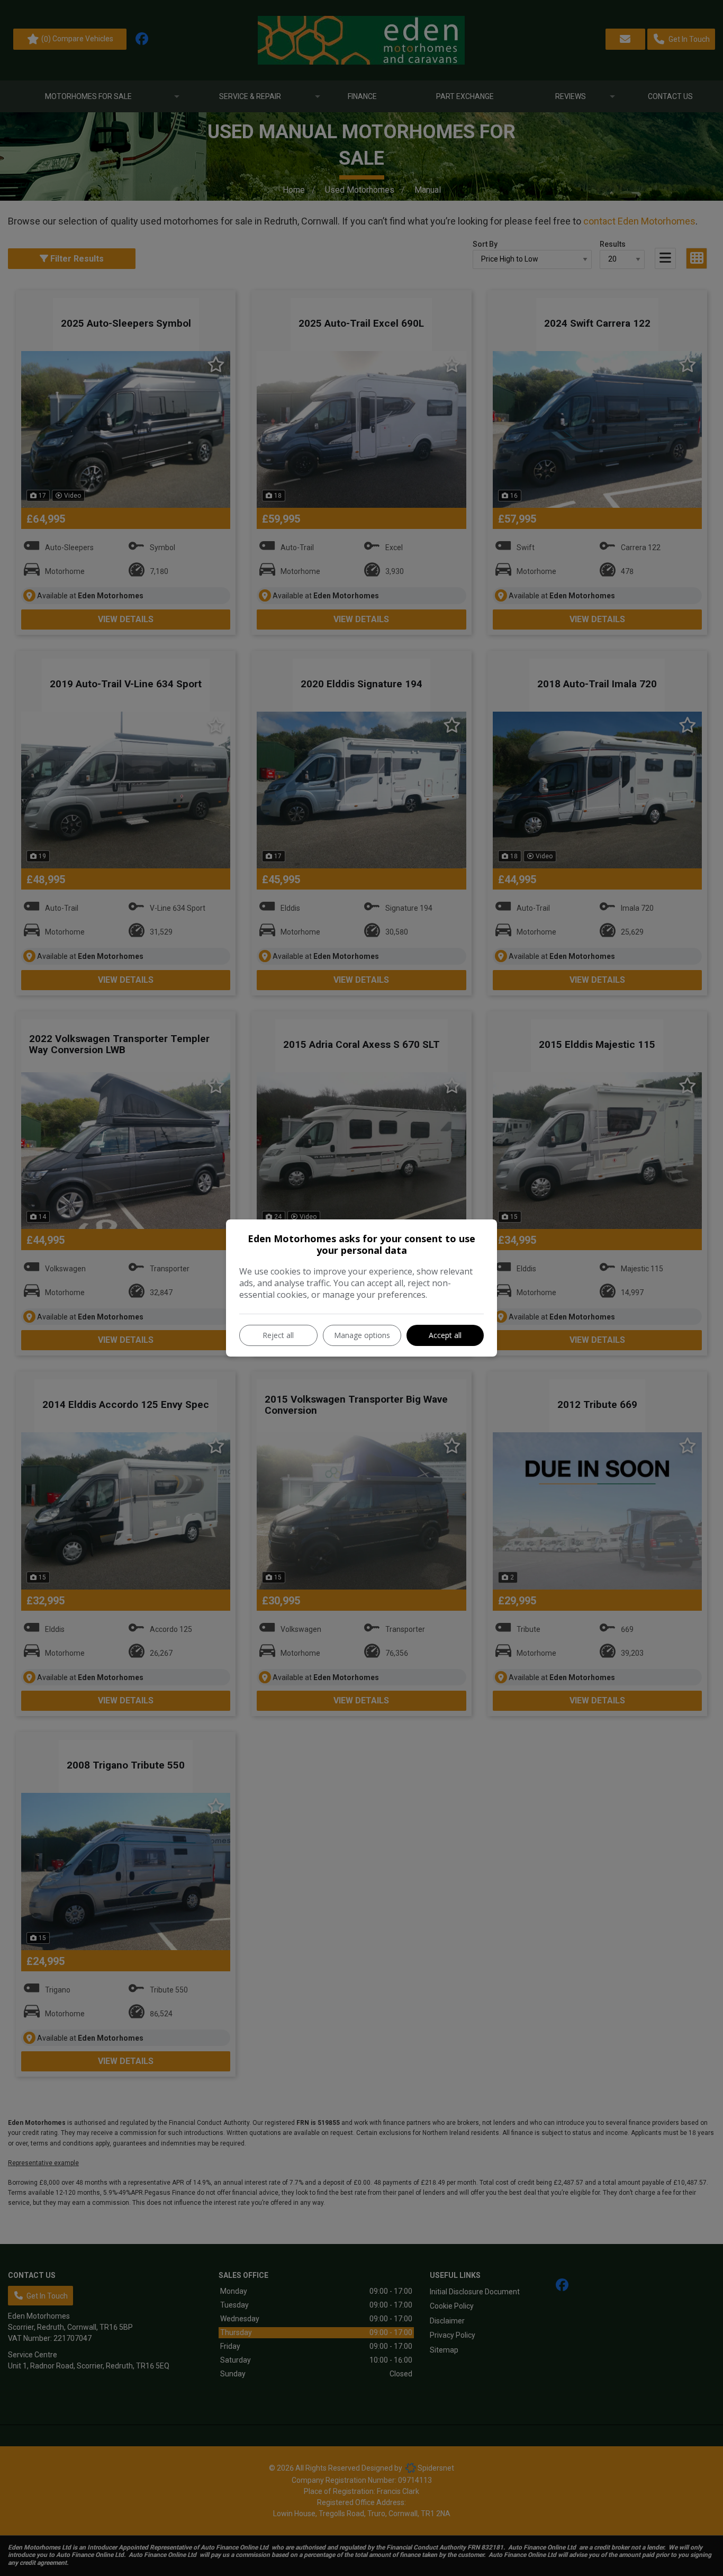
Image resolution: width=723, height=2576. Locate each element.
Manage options (362, 1335)
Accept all (445, 1335)
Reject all (278, 1335)
